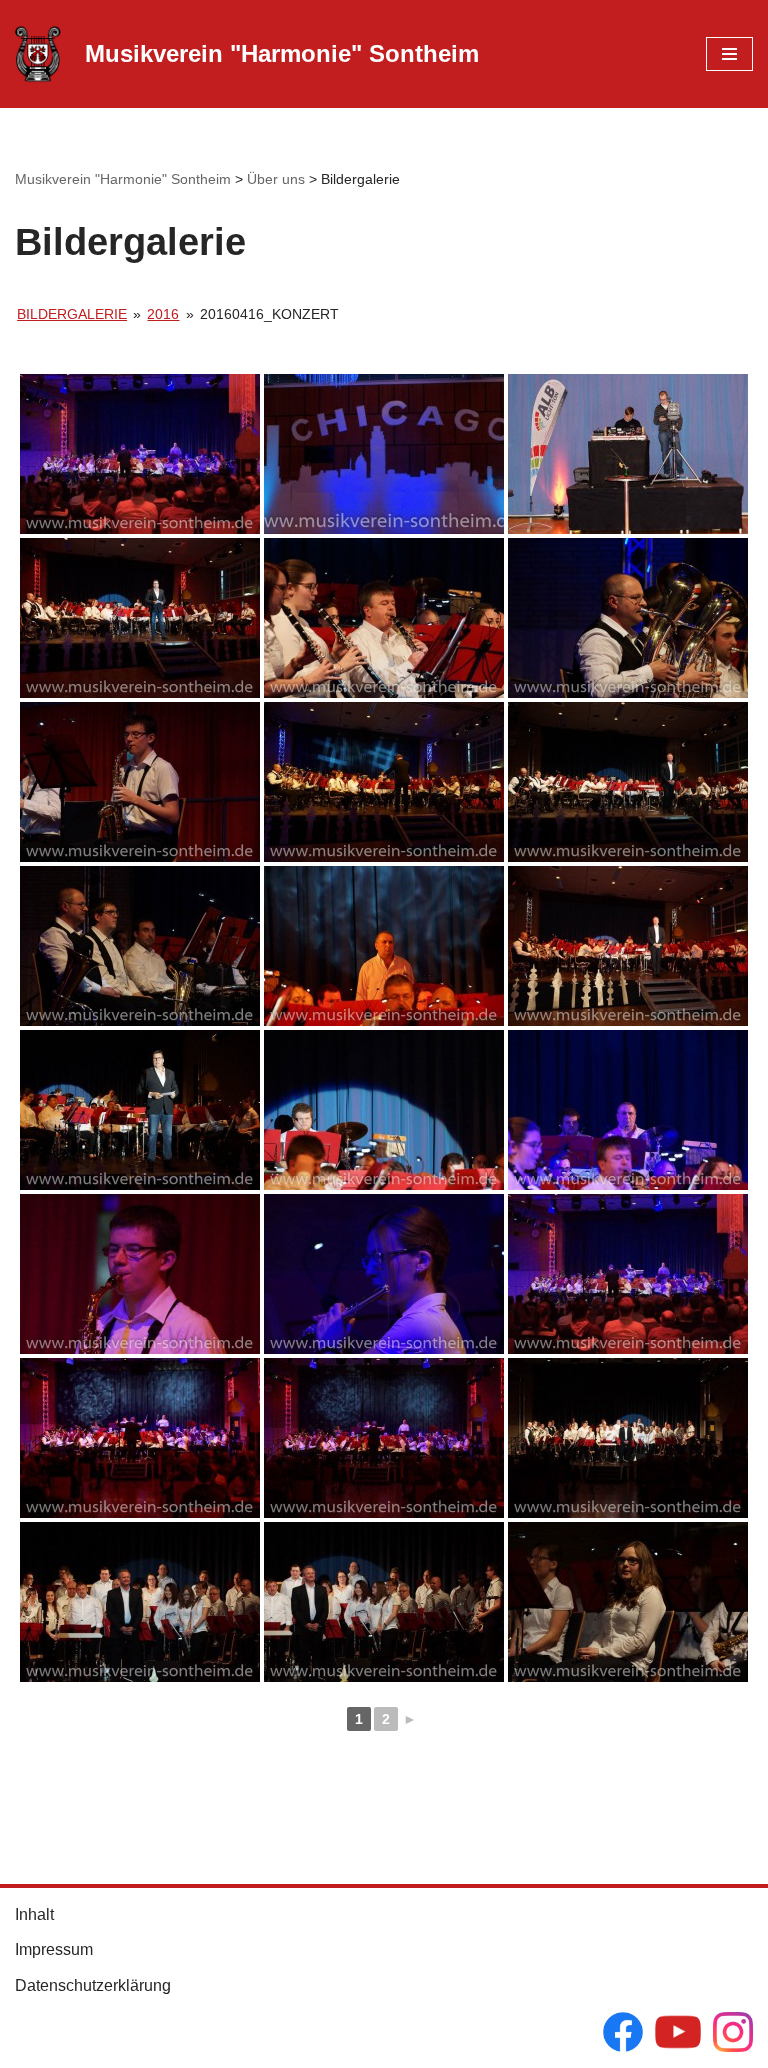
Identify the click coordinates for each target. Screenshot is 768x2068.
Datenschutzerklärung (93, 1985)
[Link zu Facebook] (623, 2036)
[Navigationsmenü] (729, 54)
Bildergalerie (72, 314)
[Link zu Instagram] (733, 2036)
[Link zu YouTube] (678, 2036)
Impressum (54, 1949)
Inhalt (34, 1914)
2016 (163, 314)
